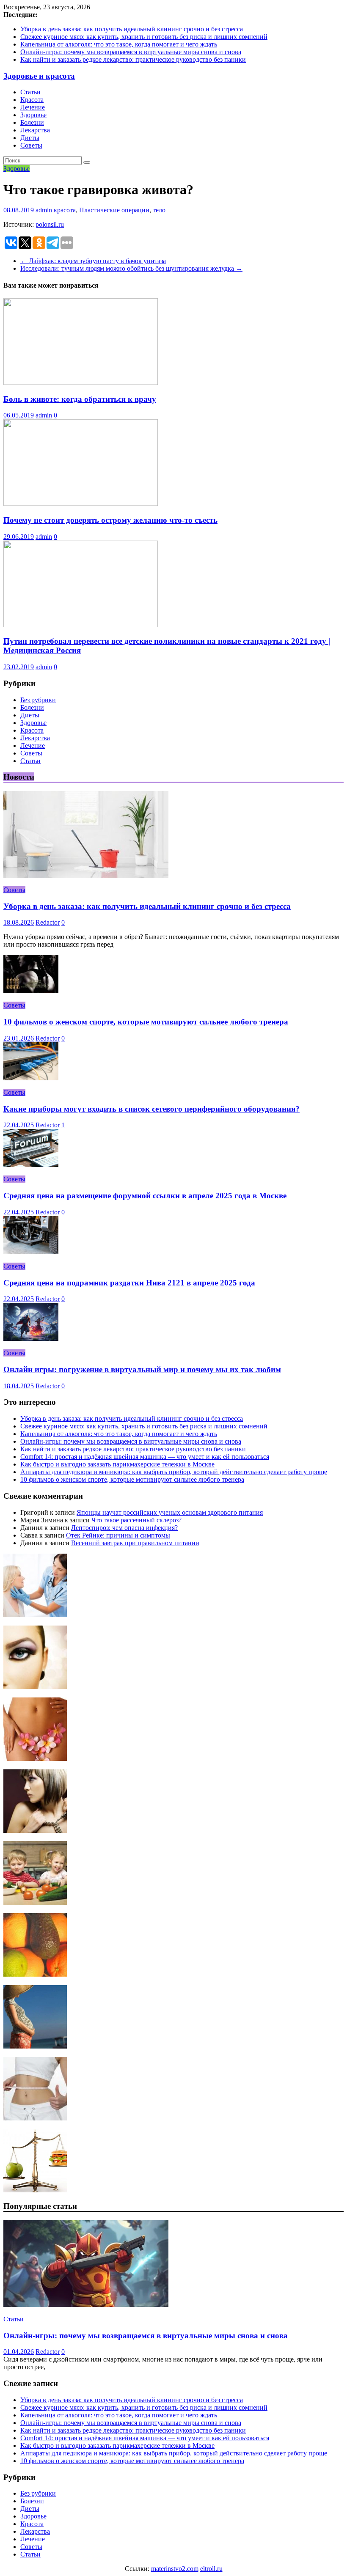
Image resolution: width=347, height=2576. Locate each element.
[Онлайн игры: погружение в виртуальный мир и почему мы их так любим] (31, 1339)
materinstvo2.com (175, 2569)
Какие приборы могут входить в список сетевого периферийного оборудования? (151, 1109)
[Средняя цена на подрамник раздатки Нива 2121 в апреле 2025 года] (31, 1252)
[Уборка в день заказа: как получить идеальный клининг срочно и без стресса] (86, 875)
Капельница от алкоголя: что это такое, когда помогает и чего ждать (119, 44)
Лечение (33, 107)
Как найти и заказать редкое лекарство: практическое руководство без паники (133, 59)
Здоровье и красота (39, 76)
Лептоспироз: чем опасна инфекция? (124, 1528)
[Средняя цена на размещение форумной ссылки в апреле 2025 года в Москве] (31, 1165)
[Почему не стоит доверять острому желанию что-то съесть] (81, 504)
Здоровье (33, 115)
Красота (32, 100)
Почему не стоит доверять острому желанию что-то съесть (110, 520)
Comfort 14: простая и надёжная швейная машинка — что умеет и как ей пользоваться (145, 1457)
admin (45, 210)
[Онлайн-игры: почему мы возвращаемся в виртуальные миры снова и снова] (86, 2305)
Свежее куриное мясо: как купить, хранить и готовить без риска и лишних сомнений (144, 37)
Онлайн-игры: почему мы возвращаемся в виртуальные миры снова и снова (131, 52)
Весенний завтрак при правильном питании (135, 1543)
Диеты (30, 138)
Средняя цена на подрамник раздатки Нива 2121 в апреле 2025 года (129, 1283)
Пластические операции (114, 210)
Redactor (48, 922)
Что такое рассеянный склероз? (136, 1520)
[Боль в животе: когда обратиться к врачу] (81, 383)
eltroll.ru (211, 2569)
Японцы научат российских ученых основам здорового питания (170, 1512)
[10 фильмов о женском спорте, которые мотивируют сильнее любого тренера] (31, 991)
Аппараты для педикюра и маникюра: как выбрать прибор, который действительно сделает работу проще (174, 1472)
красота (65, 210)
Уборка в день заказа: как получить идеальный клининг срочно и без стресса (132, 29)
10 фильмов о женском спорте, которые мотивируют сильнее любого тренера (146, 1022)
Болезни (32, 122)
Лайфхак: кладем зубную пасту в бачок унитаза (93, 261)
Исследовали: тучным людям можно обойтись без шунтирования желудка (131, 268)
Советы (31, 145)
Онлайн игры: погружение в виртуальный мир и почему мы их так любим (142, 1369)
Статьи (30, 92)
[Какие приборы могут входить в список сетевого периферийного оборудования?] (31, 1078)
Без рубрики (38, 700)
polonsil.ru (50, 224)
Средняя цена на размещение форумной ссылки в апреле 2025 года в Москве (145, 1196)
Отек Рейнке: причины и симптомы (118, 1535)
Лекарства (35, 130)
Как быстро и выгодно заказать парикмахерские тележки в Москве (117, 1464)
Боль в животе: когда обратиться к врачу (80, 399)
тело (159, 210)
